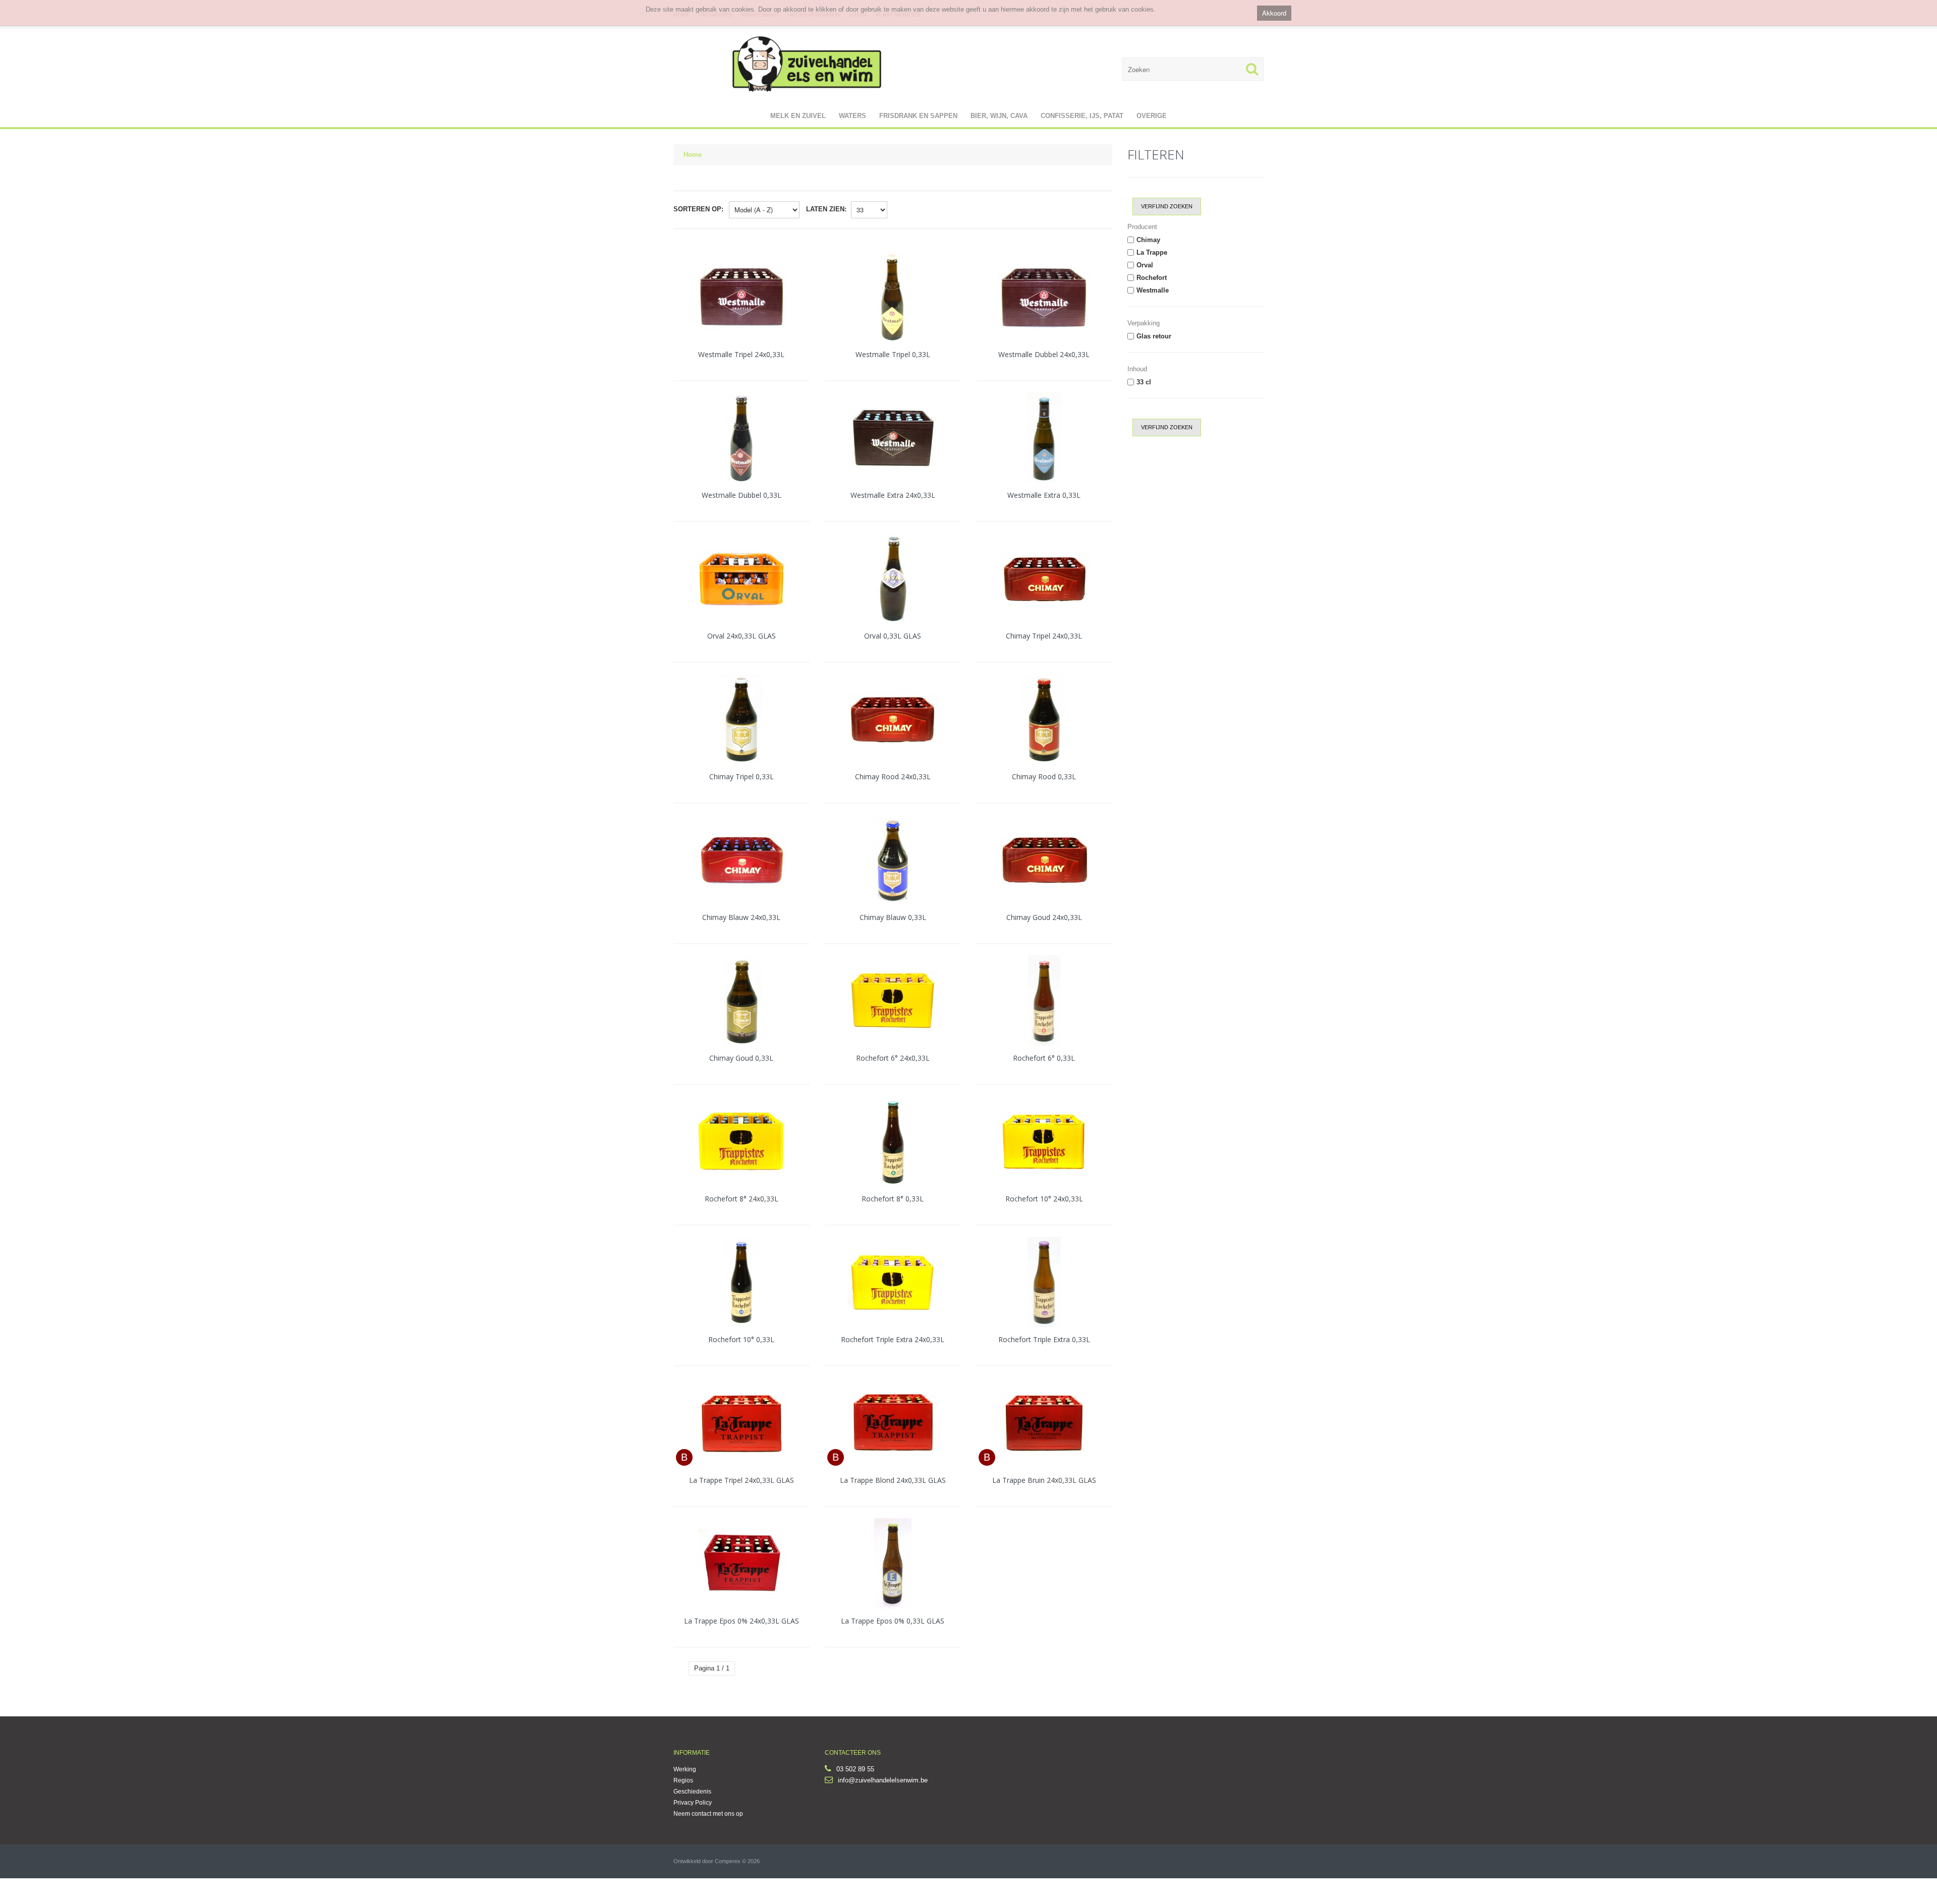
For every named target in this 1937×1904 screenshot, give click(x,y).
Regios (683, 1780)
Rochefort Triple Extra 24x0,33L (893, 1339)
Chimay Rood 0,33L (1044, 776)
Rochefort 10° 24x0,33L (1044, 1199)
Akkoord (1274, 13)
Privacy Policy (693, 1803)
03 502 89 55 (855, 1769)
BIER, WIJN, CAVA (999, 116)
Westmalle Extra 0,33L (1044, 495)
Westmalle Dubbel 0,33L (742, 495)
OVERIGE (1152, 116)
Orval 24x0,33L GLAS (742, 636)
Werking (685, 1769)
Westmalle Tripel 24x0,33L (741, 354)
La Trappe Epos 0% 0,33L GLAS (893, 1621)
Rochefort (1152, 278)
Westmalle (1153, 290)
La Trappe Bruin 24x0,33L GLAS (1044, 1480)
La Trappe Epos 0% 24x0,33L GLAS (742, 1621)
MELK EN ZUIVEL (798, 116)
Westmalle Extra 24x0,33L (893, 495)
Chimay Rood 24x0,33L (893, 776)
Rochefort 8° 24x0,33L (742, 1199)
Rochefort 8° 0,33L (893, 1199)
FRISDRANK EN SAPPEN (918, 116)
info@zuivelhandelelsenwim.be (883, 1780)
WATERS (852, 116)
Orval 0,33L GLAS (893, 636)
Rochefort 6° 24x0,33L (893, 1058)
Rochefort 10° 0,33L (741, 1339)
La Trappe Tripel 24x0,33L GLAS (742, 1480)
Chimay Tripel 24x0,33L (1044, 636)
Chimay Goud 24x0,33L (1044, 917)
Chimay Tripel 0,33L (742, 776)
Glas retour (1154, 336)
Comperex (728, 1861)
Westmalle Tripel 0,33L (893, 354)
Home (693, 155)
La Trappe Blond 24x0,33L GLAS (893, 1480)
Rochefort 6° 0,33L (1044, 1058)
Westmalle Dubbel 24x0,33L (1044, 354)
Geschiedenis (692, 1792)
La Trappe (1152, 252)
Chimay (1148, 240)
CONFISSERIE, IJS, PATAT (1082, 116)
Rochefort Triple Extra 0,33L (1044, 1339)
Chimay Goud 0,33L (741, 1058)
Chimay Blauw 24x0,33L (741, 917)
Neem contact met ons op (708, 1814)
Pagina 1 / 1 (712, 1668)
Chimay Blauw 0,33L (893, 917)
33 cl (1144, 382)
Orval (1145, 265)
